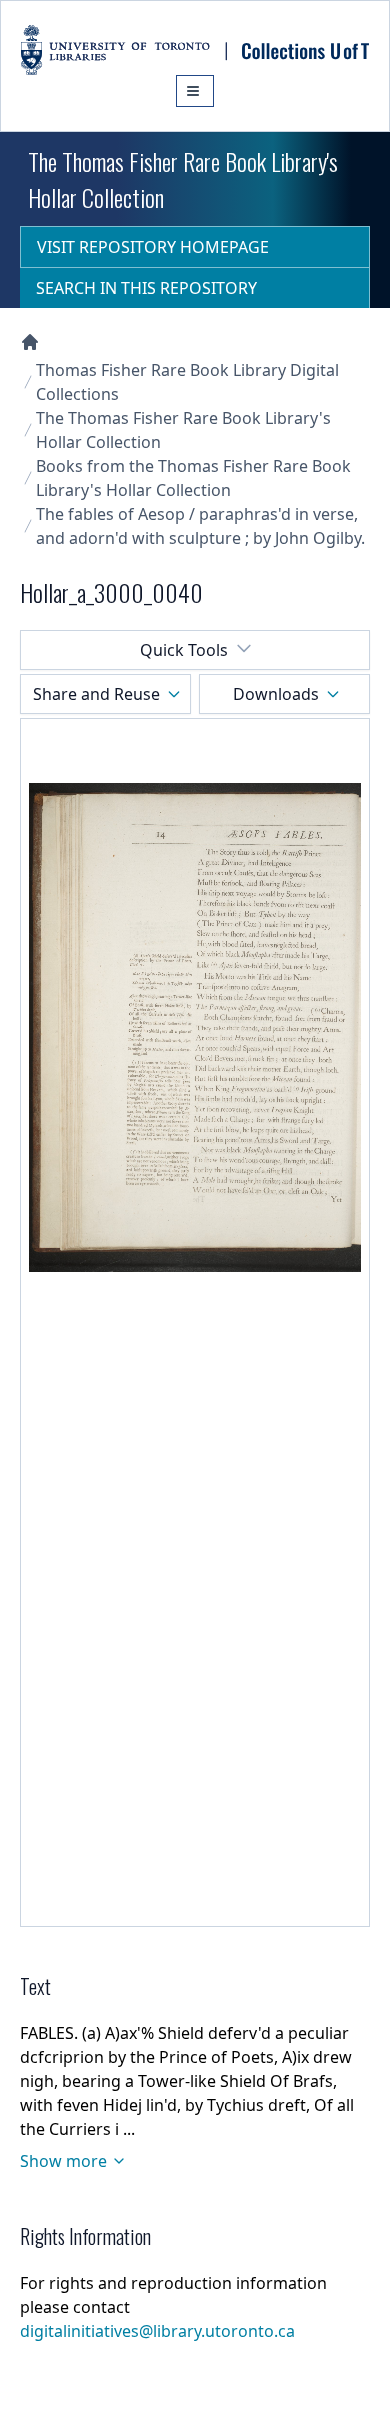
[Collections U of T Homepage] (30, 342)
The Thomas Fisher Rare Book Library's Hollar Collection (183, 430)
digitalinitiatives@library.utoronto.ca (157, 2331)
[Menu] (195, 91)
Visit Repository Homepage (153, 247)
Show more (63, 2161)
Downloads (276, 694)
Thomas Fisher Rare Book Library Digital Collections (187, 382)
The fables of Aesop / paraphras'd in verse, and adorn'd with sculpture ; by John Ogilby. (200, 526)
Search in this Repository (146, 288)
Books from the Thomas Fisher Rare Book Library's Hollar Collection (193, 478)
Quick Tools (184, 650)
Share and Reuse (96, 694)
